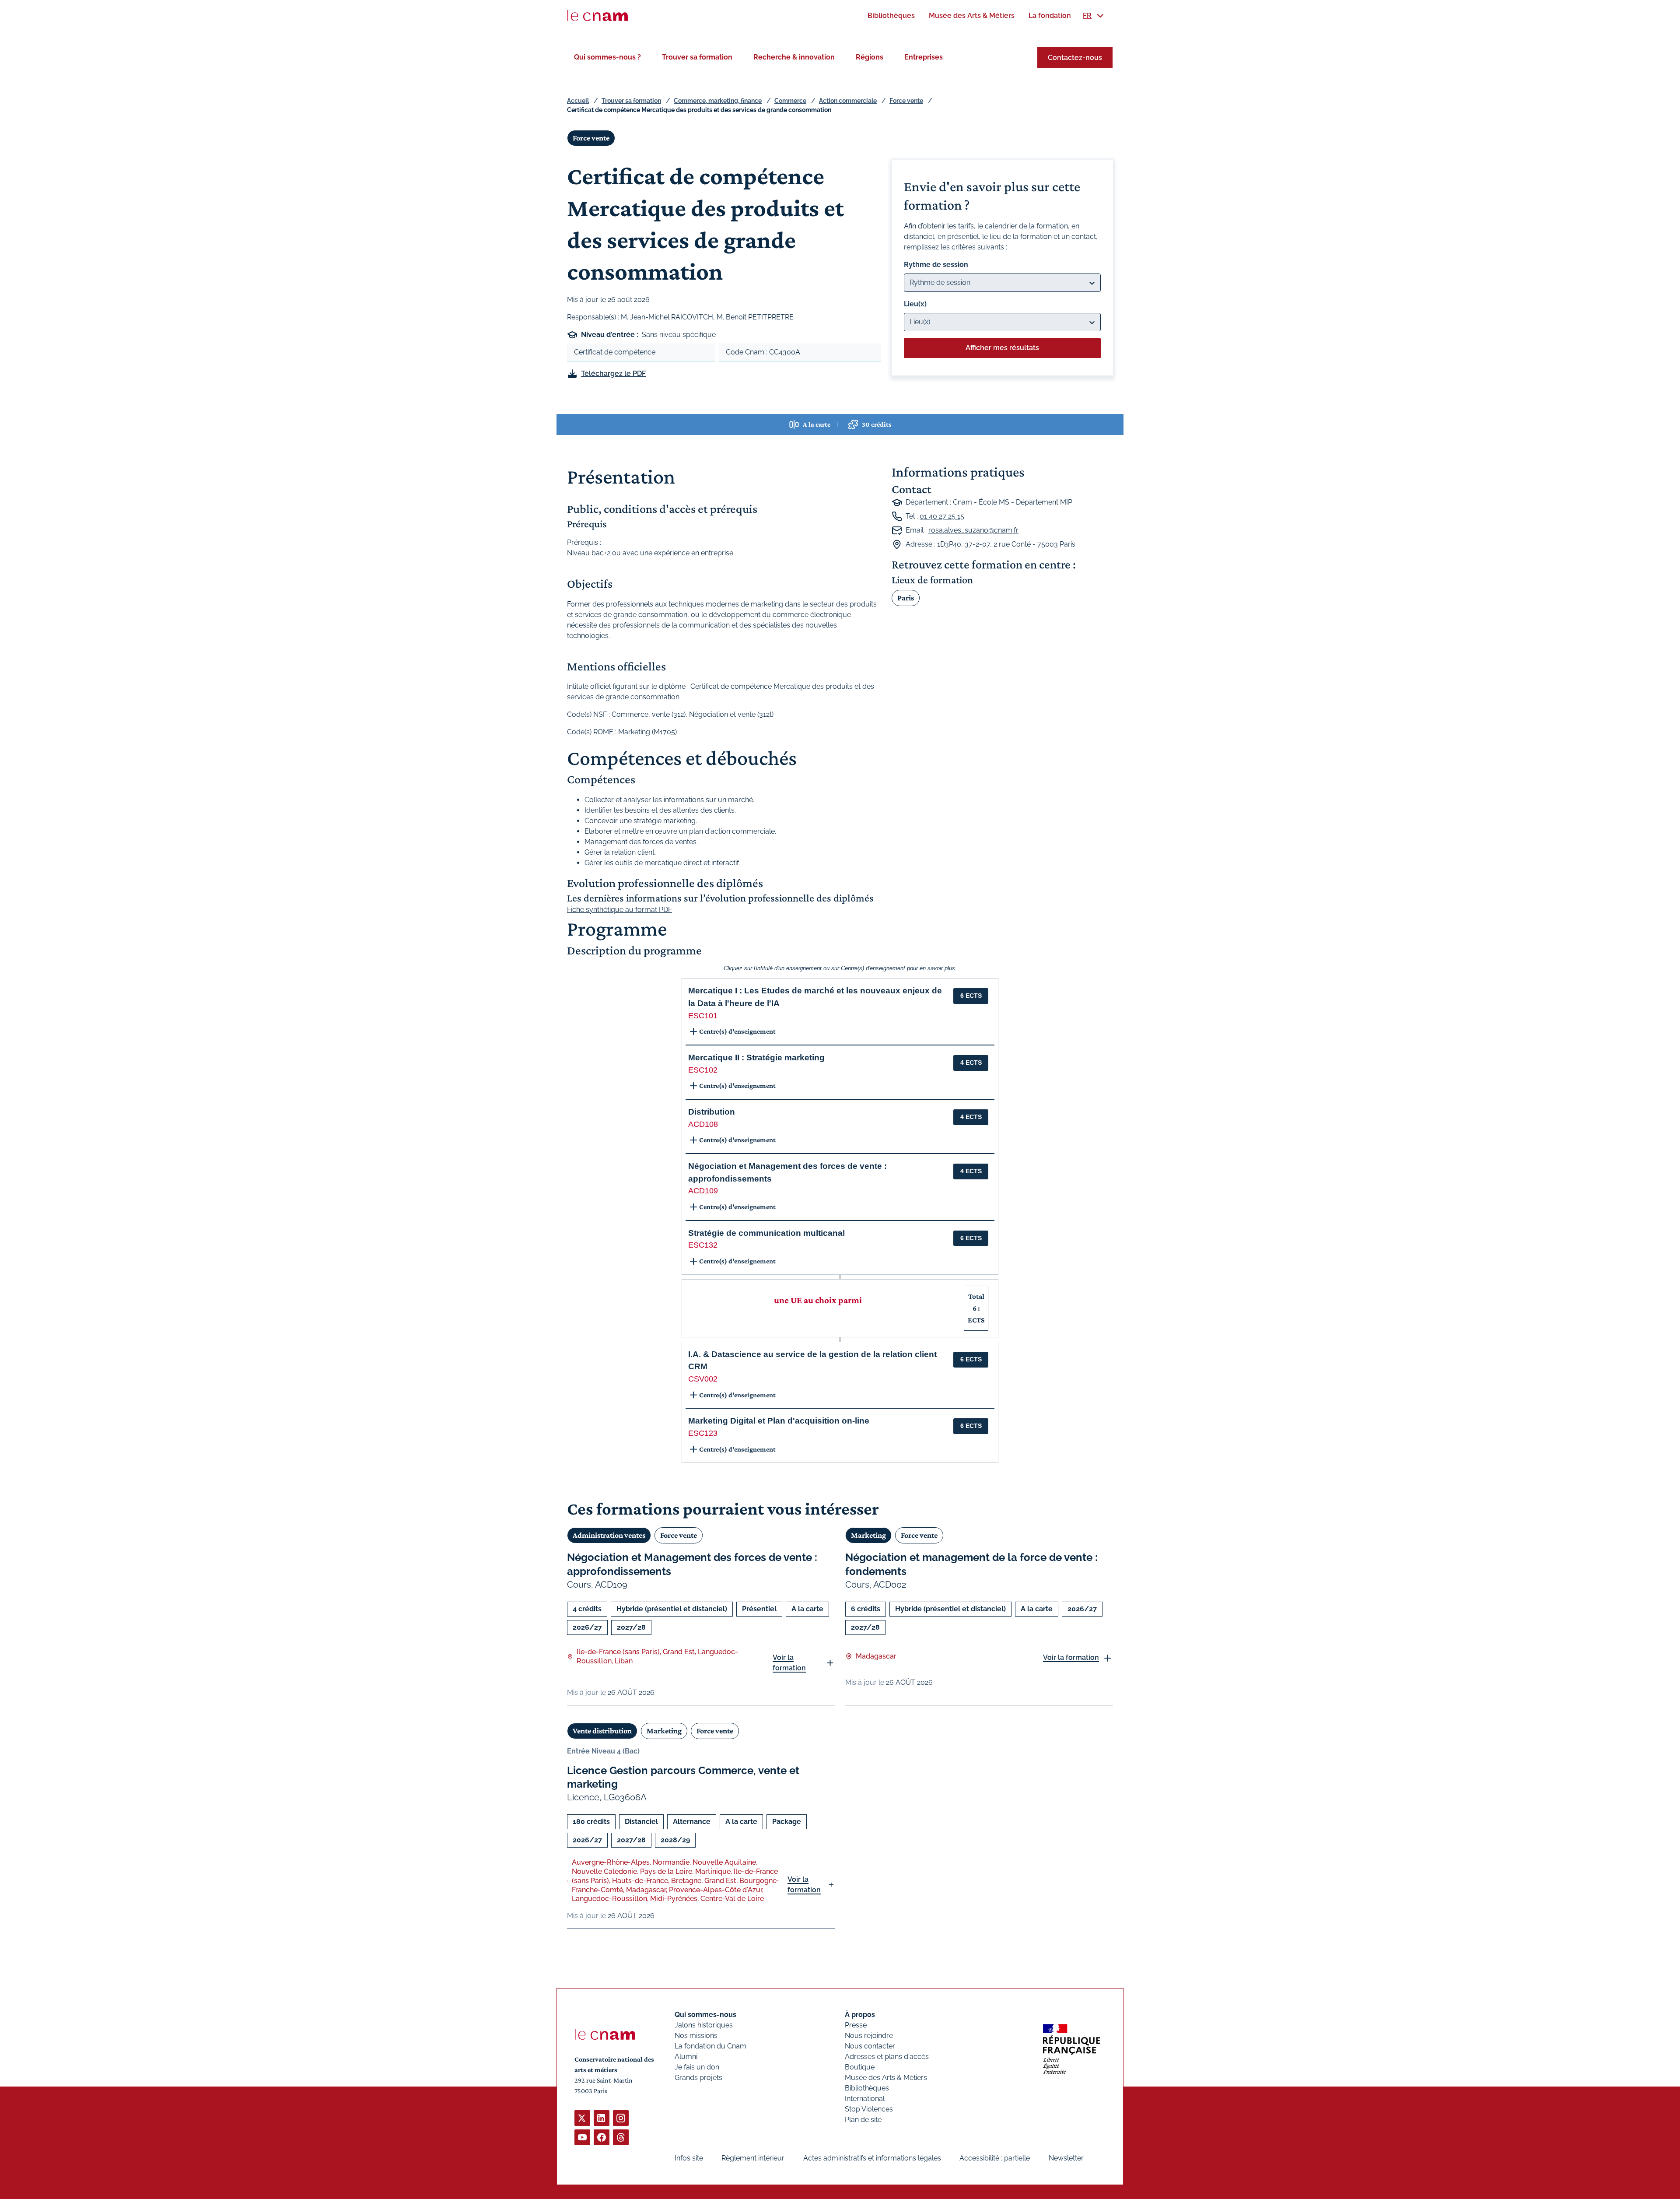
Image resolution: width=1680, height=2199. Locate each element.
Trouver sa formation (697, 57)
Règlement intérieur (753, 2158)
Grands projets (698, 2078)
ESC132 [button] (703, 1245)
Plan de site (863, 2120)
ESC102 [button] (703, 1070)
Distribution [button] (712, 1112)
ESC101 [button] (703, 1016)
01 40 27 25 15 (942, 516)
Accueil (578, 101)
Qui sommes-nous (705, 2015)
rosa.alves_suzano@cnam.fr (973, 530)
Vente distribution (602, 1731)
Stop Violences (869, 2109)
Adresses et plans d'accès (887, 2057)
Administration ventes (609, 1535)
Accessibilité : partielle (995, 2158)
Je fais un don (697, 2067)
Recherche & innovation (794, 57)
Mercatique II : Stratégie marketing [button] (756, 1057)
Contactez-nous (1075, 58)
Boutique (860, 2067)
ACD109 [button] (703, 1191)
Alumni (686, 2057)
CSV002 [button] (703, 1379)
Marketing (868, 1535)
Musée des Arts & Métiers (886, 2078)
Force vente (906, 101)
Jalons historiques (704, 2025)
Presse (856, 2025)
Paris (906, 598)
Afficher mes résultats (1002, 348)
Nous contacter (870, 2046)
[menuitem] (891, 16)
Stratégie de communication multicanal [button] (766, 1233)
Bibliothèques (867, 2088)
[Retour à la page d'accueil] (598, 16)
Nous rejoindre (869, 2036)
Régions (870, 57)
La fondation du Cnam (710, 2046)
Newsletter (1066, 2158)
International (865, 2099)
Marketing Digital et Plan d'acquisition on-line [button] (779, 1421)
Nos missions (696, 2036)
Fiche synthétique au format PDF (619, 910)
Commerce (790, 101)
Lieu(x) (915, 304)
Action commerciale (848, 101)
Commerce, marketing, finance (718, 101)
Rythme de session (936, 265)
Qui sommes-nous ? (607, 57)
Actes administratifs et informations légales (872, 2158)
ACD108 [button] (703, 1124)
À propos (860, 2015)
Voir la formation (789, 1663)
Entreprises (924, 57)
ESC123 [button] (703, 1433)
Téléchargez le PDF (613, 374)
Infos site (689, 2158)
